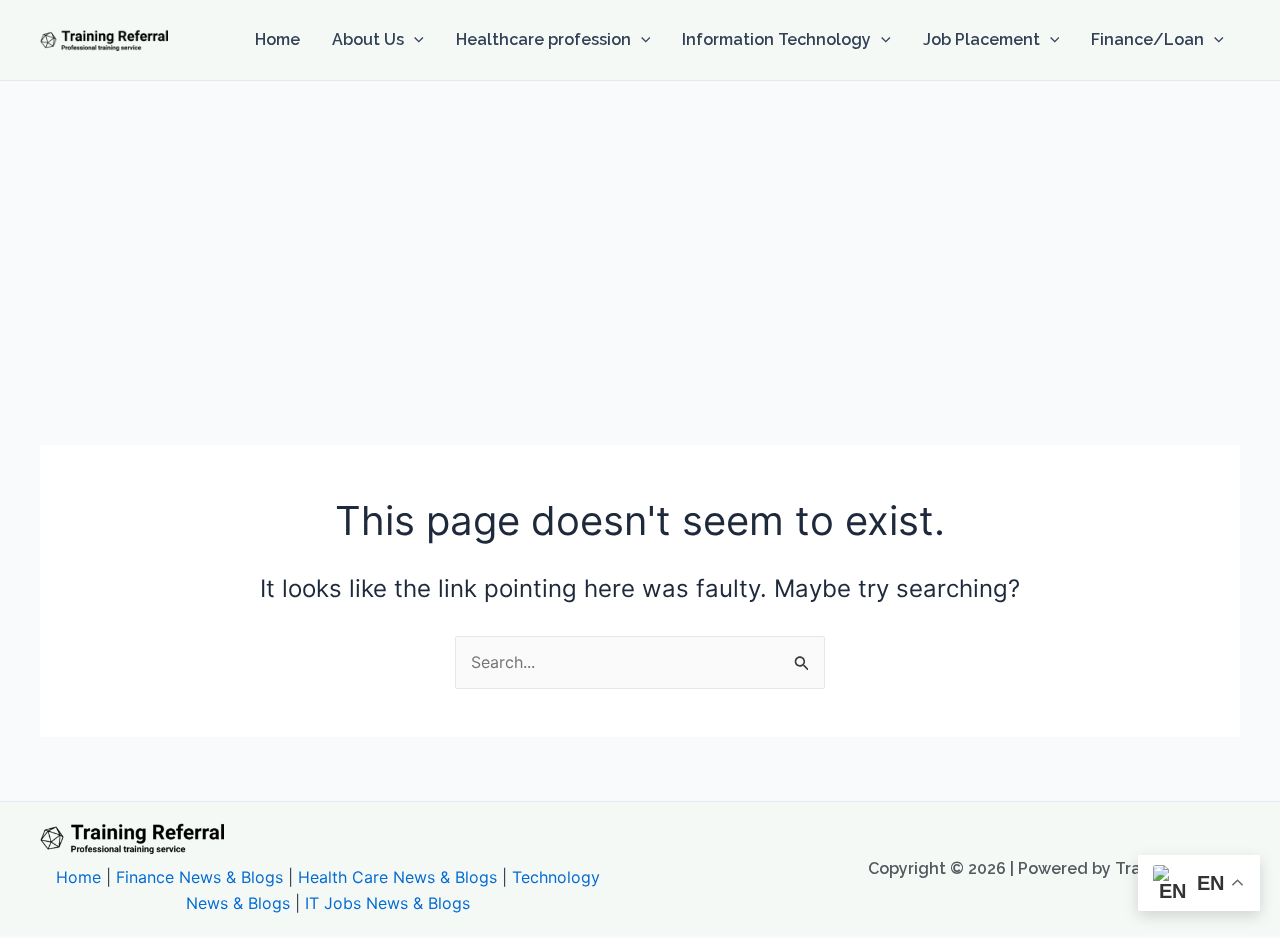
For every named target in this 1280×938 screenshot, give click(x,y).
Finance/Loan (1147, 39)
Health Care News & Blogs (397, 877)
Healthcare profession (543, 39)
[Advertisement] (640, 231)
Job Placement (981, 39)
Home (277, 39)
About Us (368, 39)
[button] (414, 40)
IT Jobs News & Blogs (387, 903)
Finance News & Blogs (199, 877)
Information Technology (776, 39)
